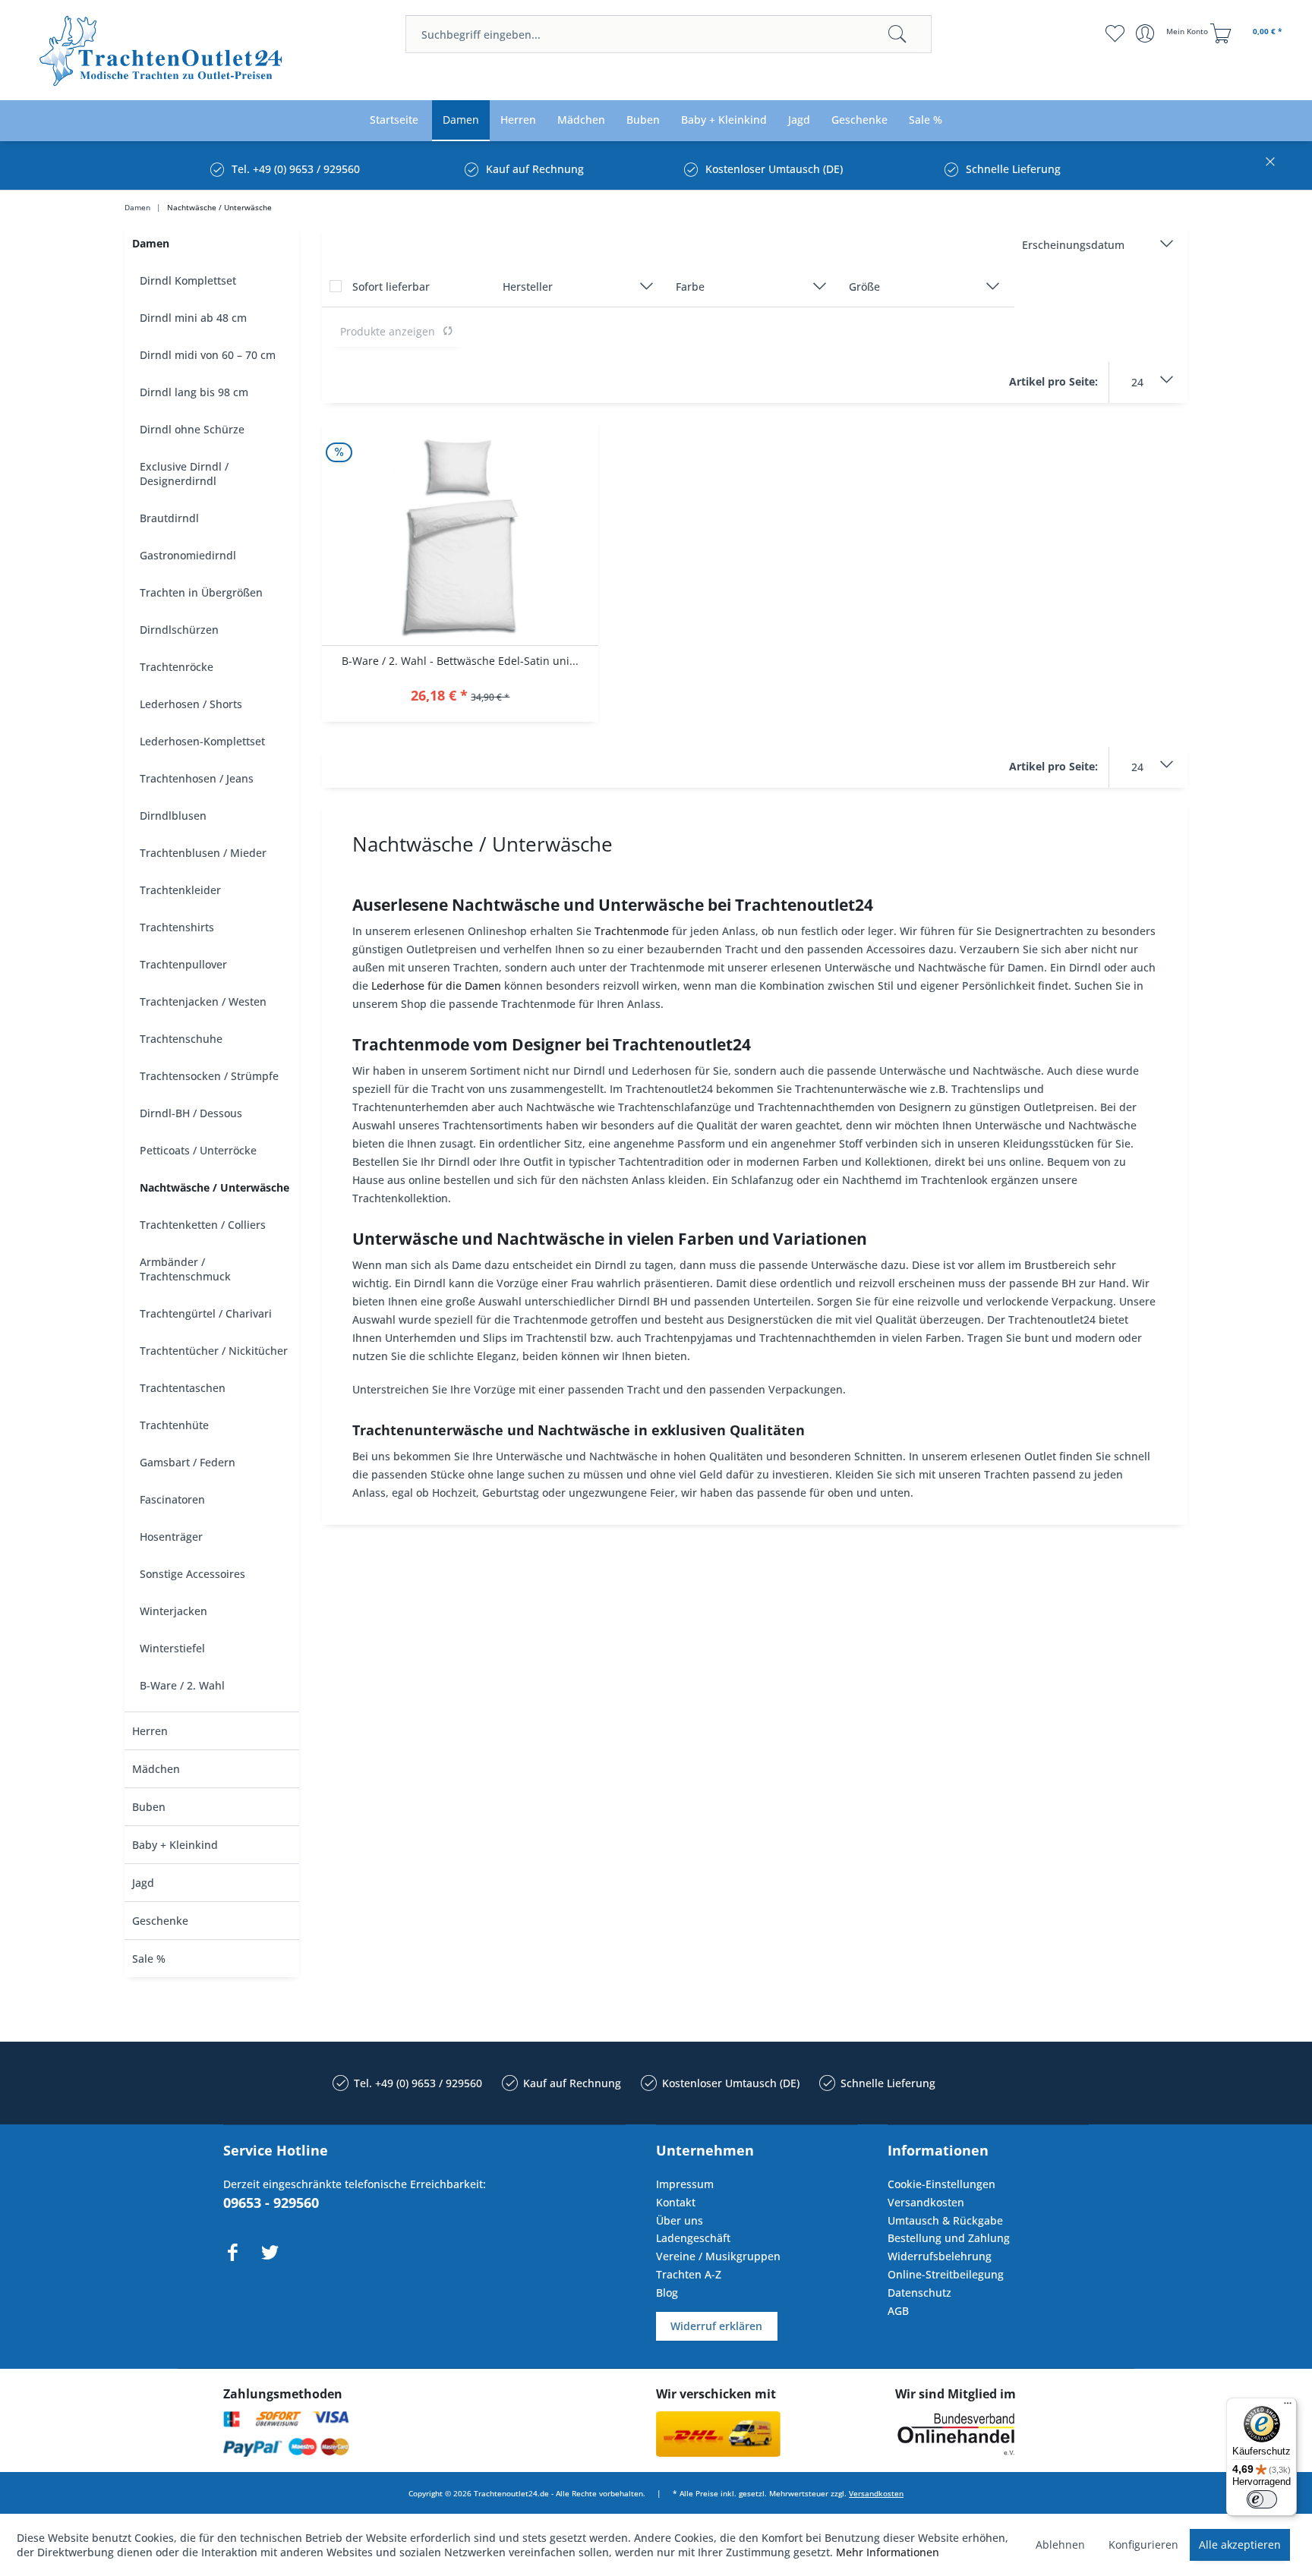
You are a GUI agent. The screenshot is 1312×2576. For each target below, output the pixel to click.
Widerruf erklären (716, 2326)
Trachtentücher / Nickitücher (214, 1351)
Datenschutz (919, 2293)
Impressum (685, 2184)
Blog (667, 2293)
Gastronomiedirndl (188, 555)
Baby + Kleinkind (175, 1845)
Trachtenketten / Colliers (203, 1225)
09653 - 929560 (271, 2203)
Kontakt (676, 2202)
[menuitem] (668, 34)
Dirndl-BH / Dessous (191, 1113)
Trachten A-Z (689, 2274)
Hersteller (528, 287)
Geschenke (160, 1921)
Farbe (690, 287)
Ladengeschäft (693, 2238)
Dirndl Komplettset (188, 280)
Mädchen (156, 1769)
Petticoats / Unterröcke (198, 1150)
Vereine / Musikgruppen (718, 2256)
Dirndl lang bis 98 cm (194, 392)
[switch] (1262, 2499)
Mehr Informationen (888, 2552)
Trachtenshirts (177, 927)
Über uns (680, 2220)
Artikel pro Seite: (1053, 381)
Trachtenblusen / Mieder (203, 853)
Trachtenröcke (177, 667)
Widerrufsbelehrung (940, 2256)
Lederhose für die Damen (436, 986)
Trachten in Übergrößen (201, 592)
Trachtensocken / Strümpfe (209, 1076)
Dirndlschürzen (179, 630)
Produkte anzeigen (388, 331)
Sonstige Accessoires (192, 1574)
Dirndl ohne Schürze (192, 429)
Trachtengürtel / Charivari (206, 1313)
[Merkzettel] (1115, 33)
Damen (151, 243)
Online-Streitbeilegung (946, 2274)
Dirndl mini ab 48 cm (193, 318)
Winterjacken (173, 1611)
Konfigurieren (1143, 2545)
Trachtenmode (632, 931)
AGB (898, 2311)
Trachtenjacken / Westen (203, 1001)
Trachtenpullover (183, 964)
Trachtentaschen (183, 1388)
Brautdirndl (169, 518)
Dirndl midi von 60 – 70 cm (208, 355)
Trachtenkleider (180, 890)
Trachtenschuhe (181, 1039)
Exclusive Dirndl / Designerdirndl (184, 474)
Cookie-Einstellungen (941, 2184)
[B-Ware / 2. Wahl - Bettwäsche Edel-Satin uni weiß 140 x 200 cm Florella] (460, 532)
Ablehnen (1060, 2545)
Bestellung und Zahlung (949, 2238)
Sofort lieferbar (391, 287)
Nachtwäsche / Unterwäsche (214, 1187)
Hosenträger (171, 1537)
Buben (149, 1807)
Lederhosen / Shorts (191, 704)
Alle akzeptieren (1240, 2545)
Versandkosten (926, 2202)
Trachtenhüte (174, 1425)
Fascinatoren (172, 1499)
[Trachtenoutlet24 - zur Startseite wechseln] (162, 51)
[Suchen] (897, 34)
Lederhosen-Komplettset (202, 741)
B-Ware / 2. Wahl (182, 1685)
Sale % (149, 1959)
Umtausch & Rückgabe (945, 2220)
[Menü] (1288, 2407)
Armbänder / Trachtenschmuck (185, 1269)
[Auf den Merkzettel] (460, 697)
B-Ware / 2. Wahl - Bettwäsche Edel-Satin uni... (460, 661)
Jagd (143, 1883)
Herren (150, 1731)
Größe (864, 287)
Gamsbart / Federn (188, 1462)
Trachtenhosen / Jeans (197, 778)
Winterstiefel (172, 1648)
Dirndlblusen (173, 816)
